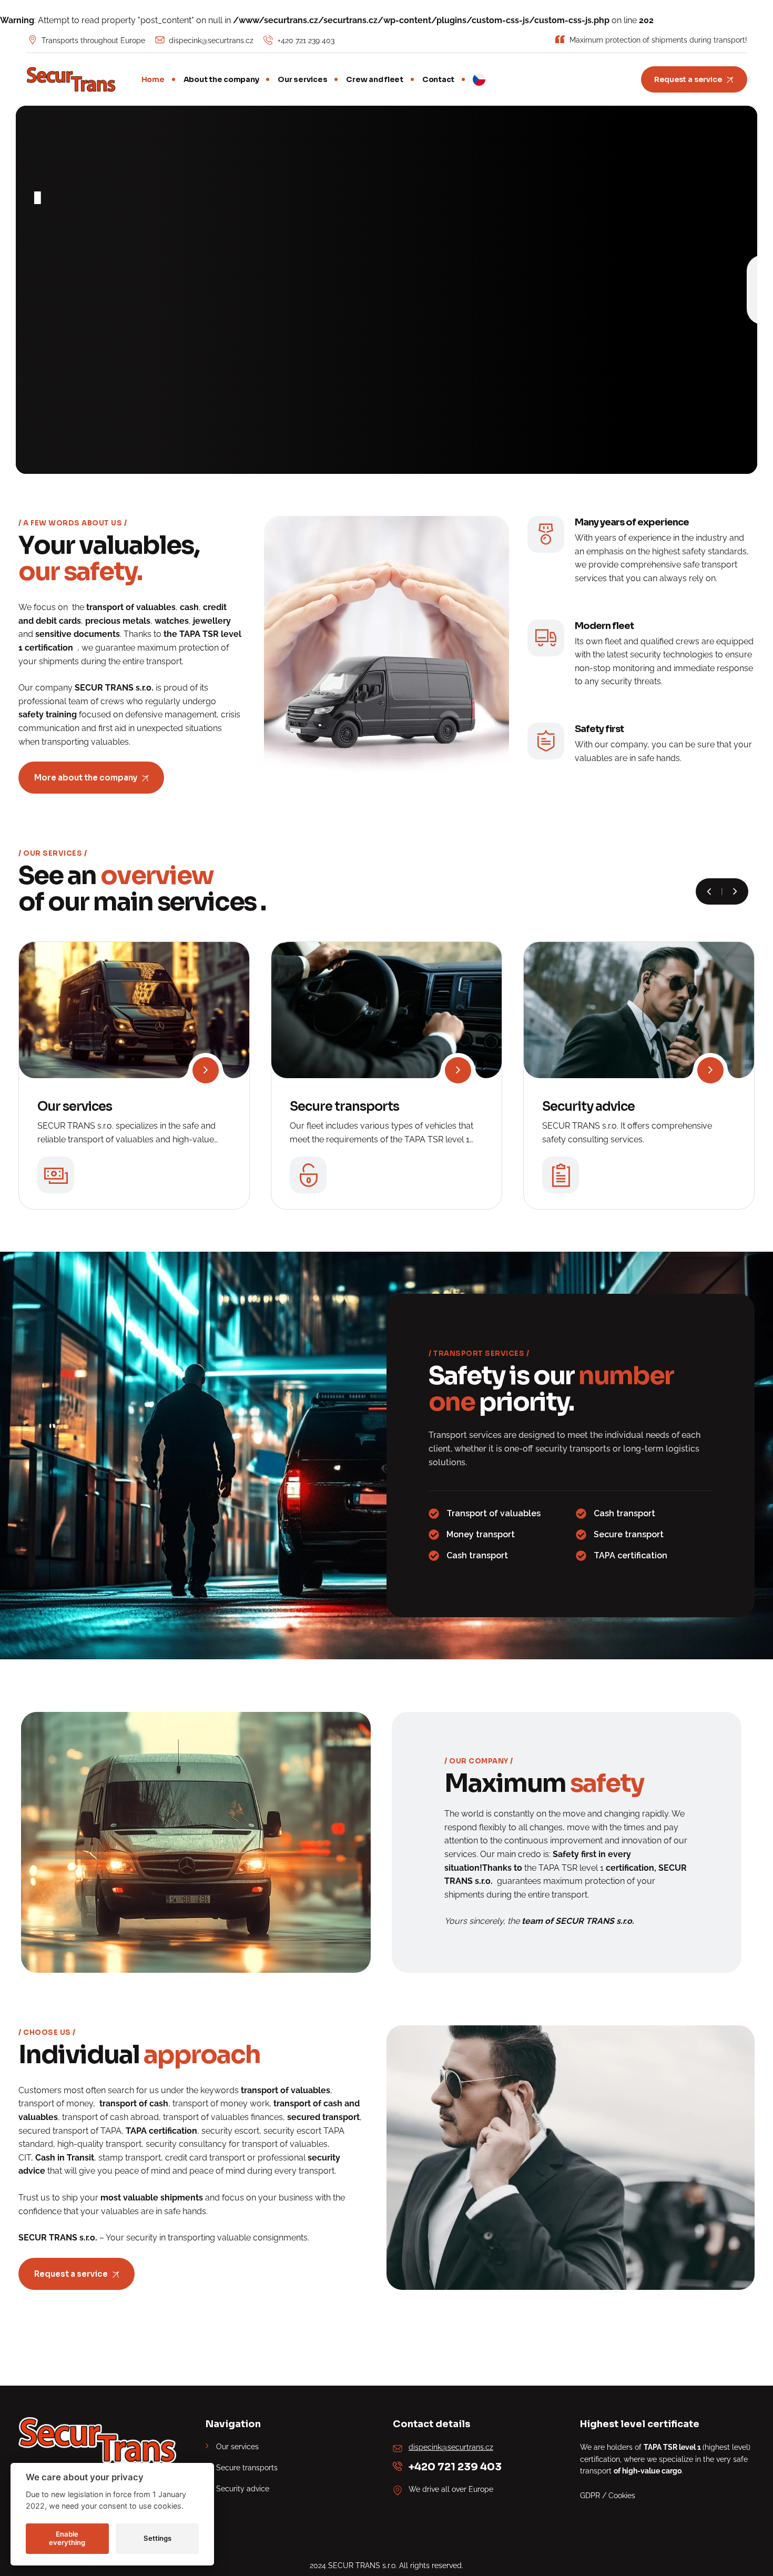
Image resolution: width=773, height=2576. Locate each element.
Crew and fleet (375, 79)
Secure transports (344, 1107)
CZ (479, 79)
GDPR (590, 2496)
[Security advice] (710, 1070)
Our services (302, 79)
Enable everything (67, 2538)
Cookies (622, 2496)
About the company (221, 79)
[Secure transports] (458, 1070)
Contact (438, 79)
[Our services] (206, 1070)
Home (153, 79)
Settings (157, 2538)
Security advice (588, 1107)
